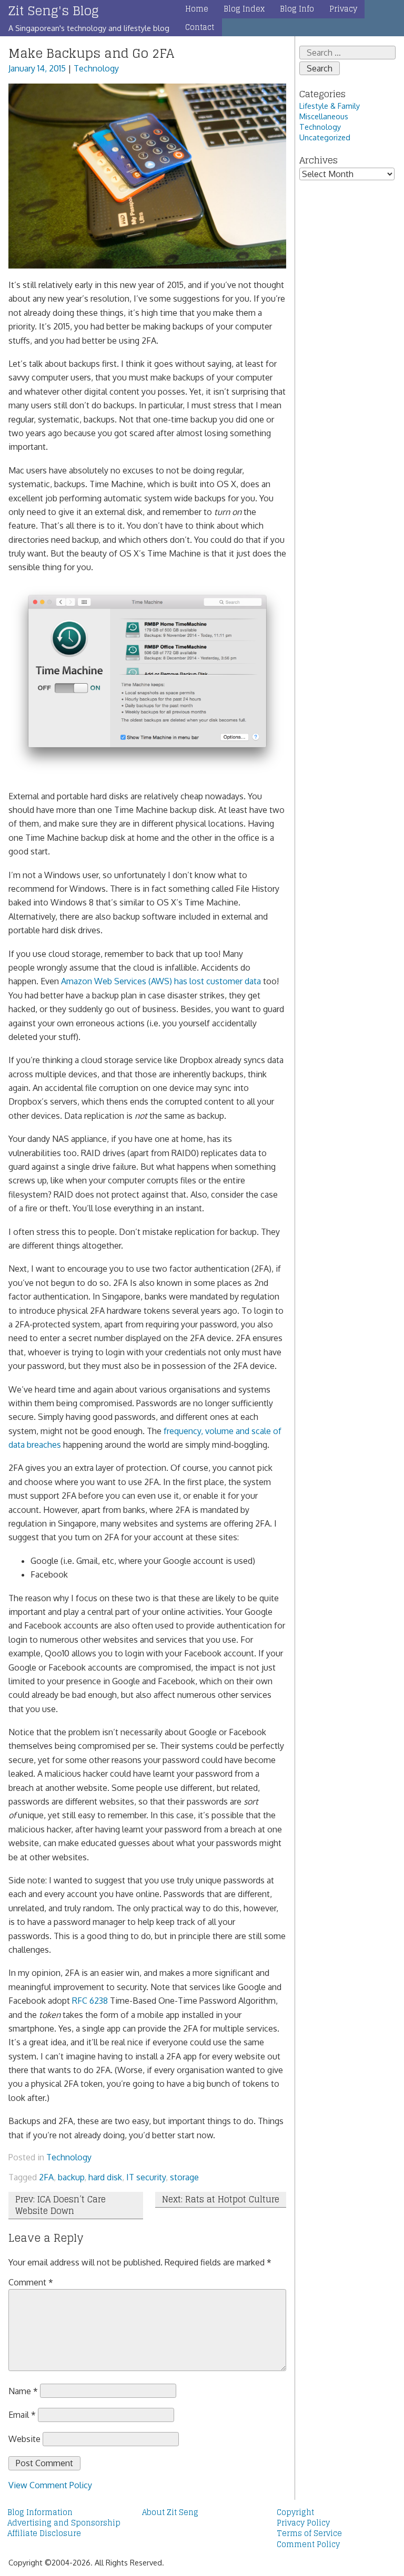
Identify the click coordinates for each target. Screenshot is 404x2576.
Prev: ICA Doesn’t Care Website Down (60, 2205)
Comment (31, 2282)
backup (71, 2177)
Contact (200, 27)
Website (24, 2439)
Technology (96, 68)
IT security (146, 2177)
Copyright (295, 2512)
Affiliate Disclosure (44, 2533)
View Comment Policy (50, 2485)
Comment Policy (308, 2544)
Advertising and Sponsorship (64, 2523)
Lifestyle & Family (330, 106)
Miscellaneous (324, 116)
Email (22, 2415)
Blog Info (297, 9)
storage (184, 2177)
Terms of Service (309, 2533)
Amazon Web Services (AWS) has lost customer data (161, 981)
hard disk (105, 2177)
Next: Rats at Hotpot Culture (221, 2199)
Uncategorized (325, 137)
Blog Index (244, 9)
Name (23, 2390)
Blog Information (40, 2512)
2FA (46, 2177)
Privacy (343, 9)
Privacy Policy (303, 2523)
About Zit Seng (170, 2512)
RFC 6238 (90, 2001)
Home (197, 9)
